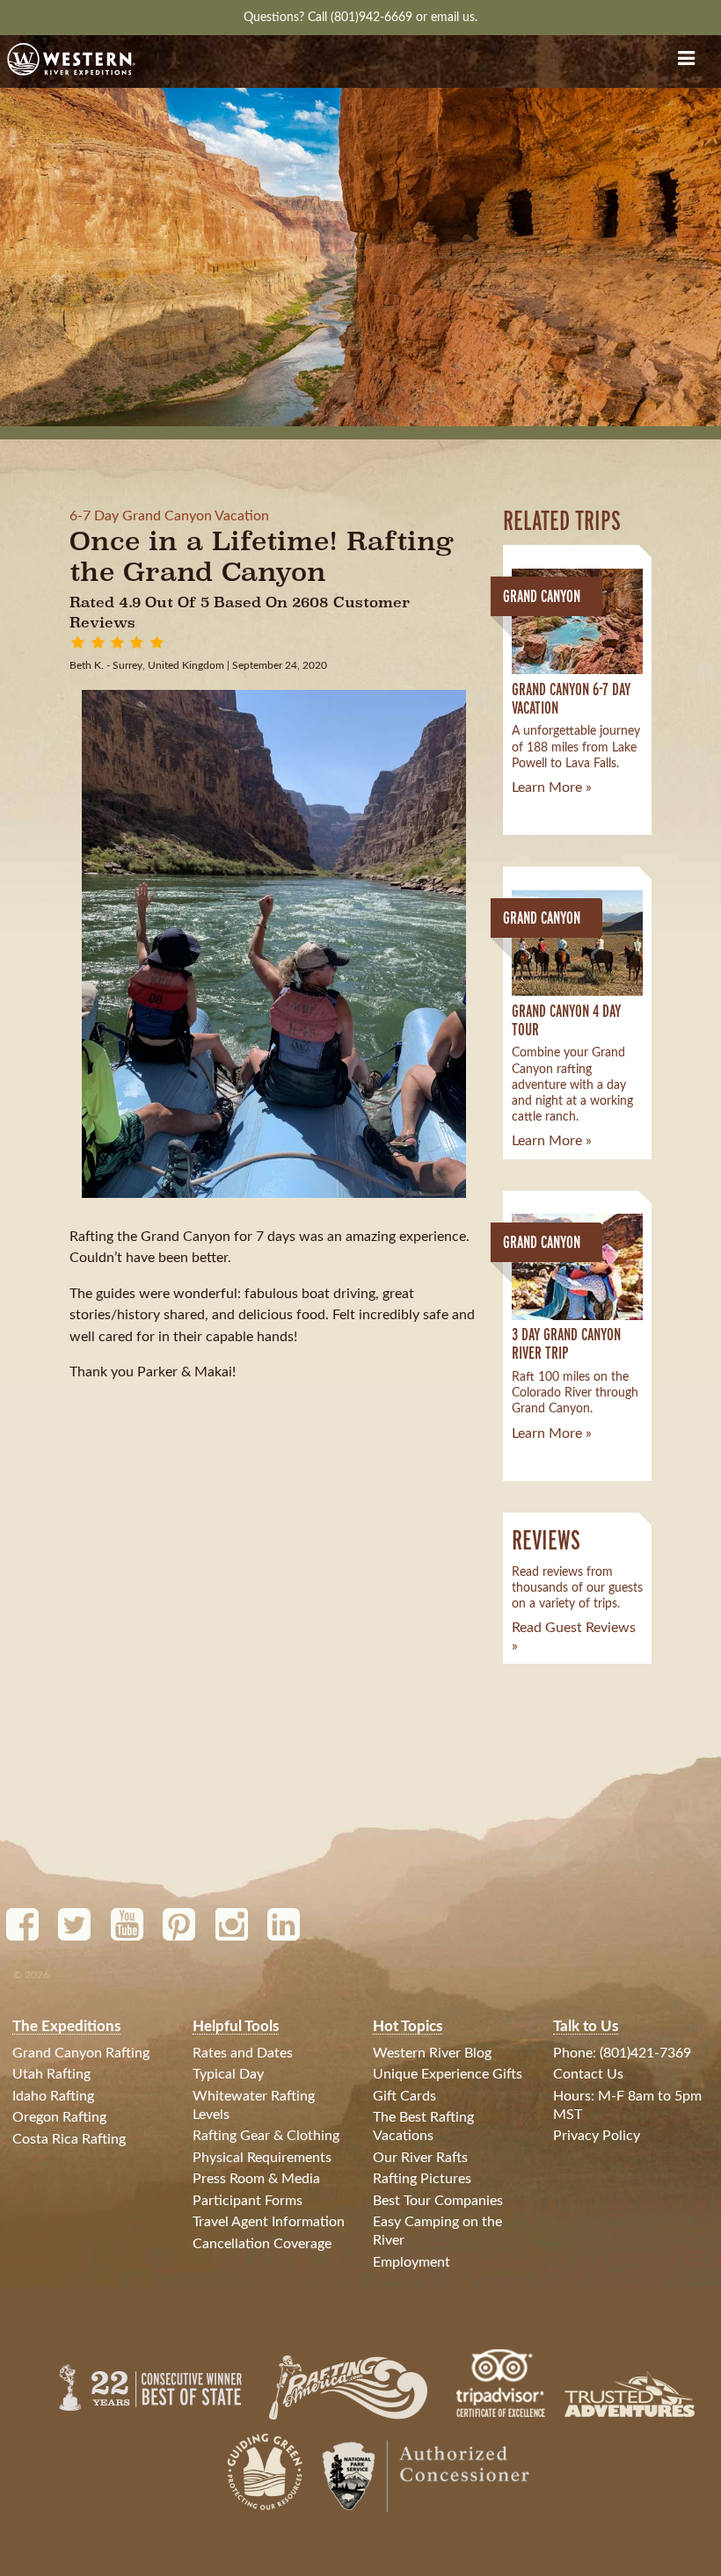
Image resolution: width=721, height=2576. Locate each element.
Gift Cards (404, 2096)
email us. (454, 17)
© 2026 (31, 1975)
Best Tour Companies (438, 2201)
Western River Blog (432, 2053)
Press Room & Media (256, 2179)
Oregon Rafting (59, 2117)
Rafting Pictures (422, 2179)
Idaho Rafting (53, 2096)
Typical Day (228, 2074)
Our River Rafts (420, 2158)
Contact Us (588, 2074)
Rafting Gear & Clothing (266, 2136)
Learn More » (552, 787)
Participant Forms (248, 2201)
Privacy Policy (597, 2136)
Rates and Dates (243, 2053)
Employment (411, 2262)
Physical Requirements (262, 2158)
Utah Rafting (51, 2074)
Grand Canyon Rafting (81, 2053)
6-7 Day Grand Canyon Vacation (169, 516)
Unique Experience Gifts (448, 2074)
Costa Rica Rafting (69, 2139)
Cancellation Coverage (262, 2244)
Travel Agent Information (269, 2222)
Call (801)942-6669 (362, 17)
